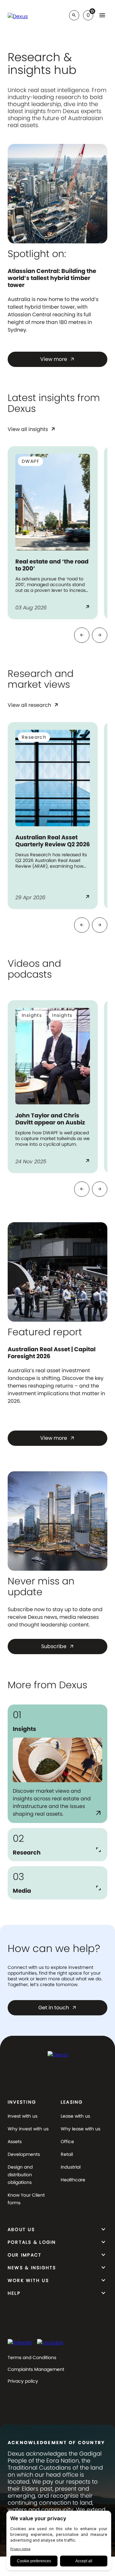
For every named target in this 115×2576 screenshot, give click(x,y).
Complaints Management (36, 2369)
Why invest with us (28, 2129)
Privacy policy (23, 2381)
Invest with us (23, 2116)
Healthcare (73, 2180)
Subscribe (58, 1646)
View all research (33, 706)
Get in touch (57, 2008)
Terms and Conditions (32, 2357)
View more (57, 359)
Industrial (71, 2167)
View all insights (32, 430)
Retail (67, 2154)
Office (67, 2142)
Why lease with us (80, 2129)
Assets (15, 2142)
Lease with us (75, 2116)
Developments (24, 2154)
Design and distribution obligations (20, 2175)
